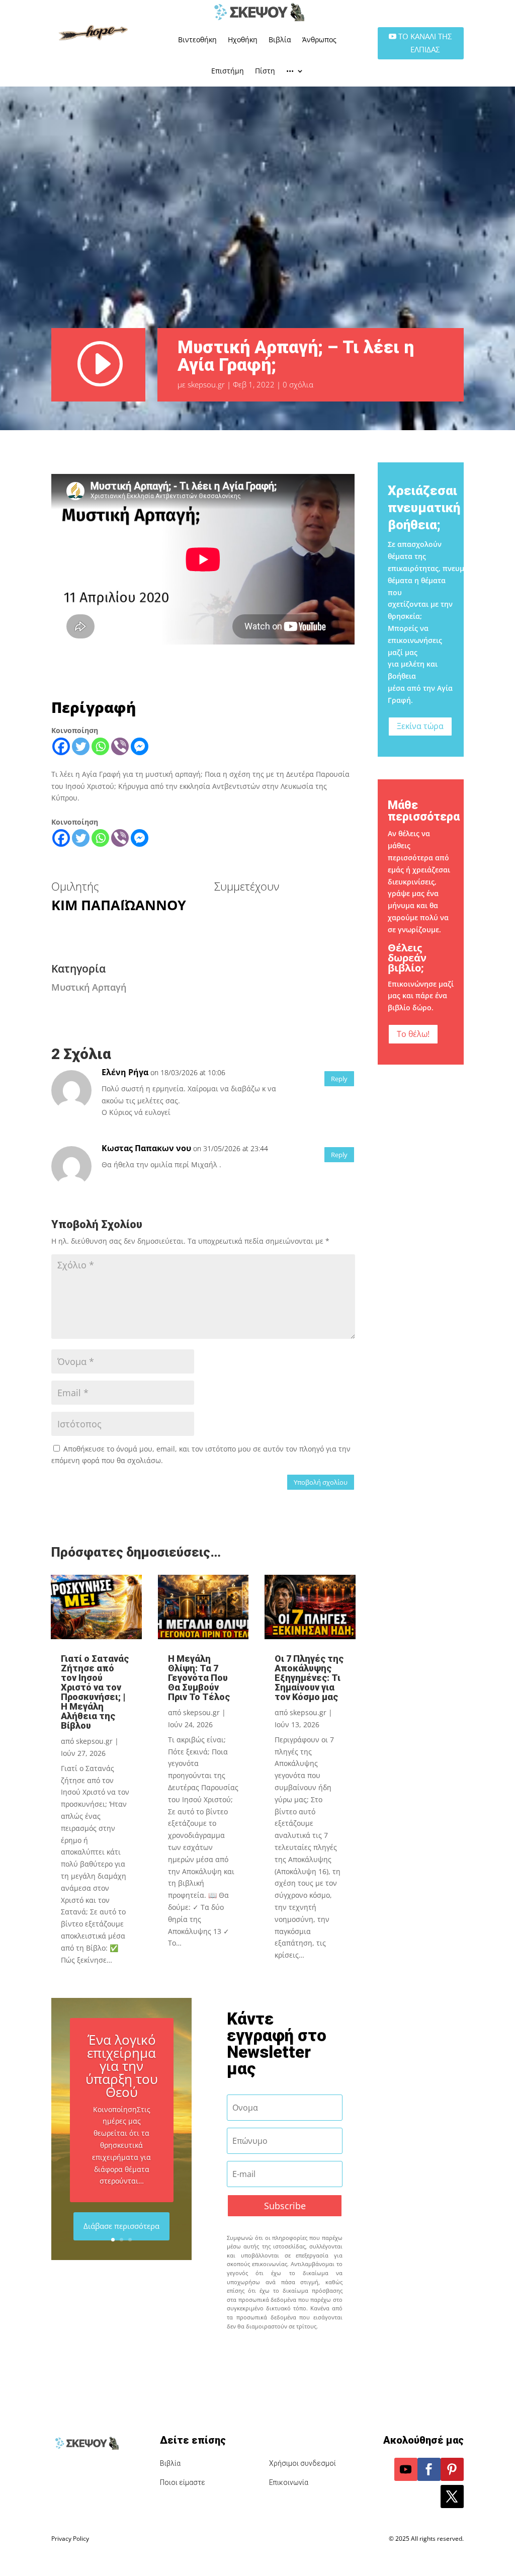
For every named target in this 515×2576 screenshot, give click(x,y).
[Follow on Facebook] (429, 2469)
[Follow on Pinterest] (452, 2469)
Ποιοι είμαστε (183, 2482)
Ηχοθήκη (243, 39)
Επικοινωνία (289, 2482)
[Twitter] (81, 746)
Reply (339, 1079)
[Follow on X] (452, 2497)
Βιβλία (280, 39)
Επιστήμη (228, 71)
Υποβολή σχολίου (321, 1482)
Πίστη (265, 71)
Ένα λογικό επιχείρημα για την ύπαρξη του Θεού (122, 2066)
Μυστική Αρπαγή (89, 987)
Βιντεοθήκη (197, 39)
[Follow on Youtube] (406, 2469)
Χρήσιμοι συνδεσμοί (303, 2463)
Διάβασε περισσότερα (121, 2226)
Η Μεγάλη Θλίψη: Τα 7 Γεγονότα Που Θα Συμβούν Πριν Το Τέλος (199, 1678)
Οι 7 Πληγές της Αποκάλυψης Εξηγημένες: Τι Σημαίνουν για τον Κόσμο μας (309, 1678)
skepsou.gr (206, 384)
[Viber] (120, 746)
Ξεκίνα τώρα (420, 726)
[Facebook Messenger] (140, 746)
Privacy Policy (70, 2539)
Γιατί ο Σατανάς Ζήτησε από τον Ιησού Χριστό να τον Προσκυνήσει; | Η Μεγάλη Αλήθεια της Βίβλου (95, 1692)
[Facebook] (61, 746)
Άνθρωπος (319, 39)
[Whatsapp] (100, 746)
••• (290, 71)
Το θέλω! (413, 1034)
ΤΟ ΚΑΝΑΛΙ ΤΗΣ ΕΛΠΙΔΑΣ (425, 43)
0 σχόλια (298, 384)
